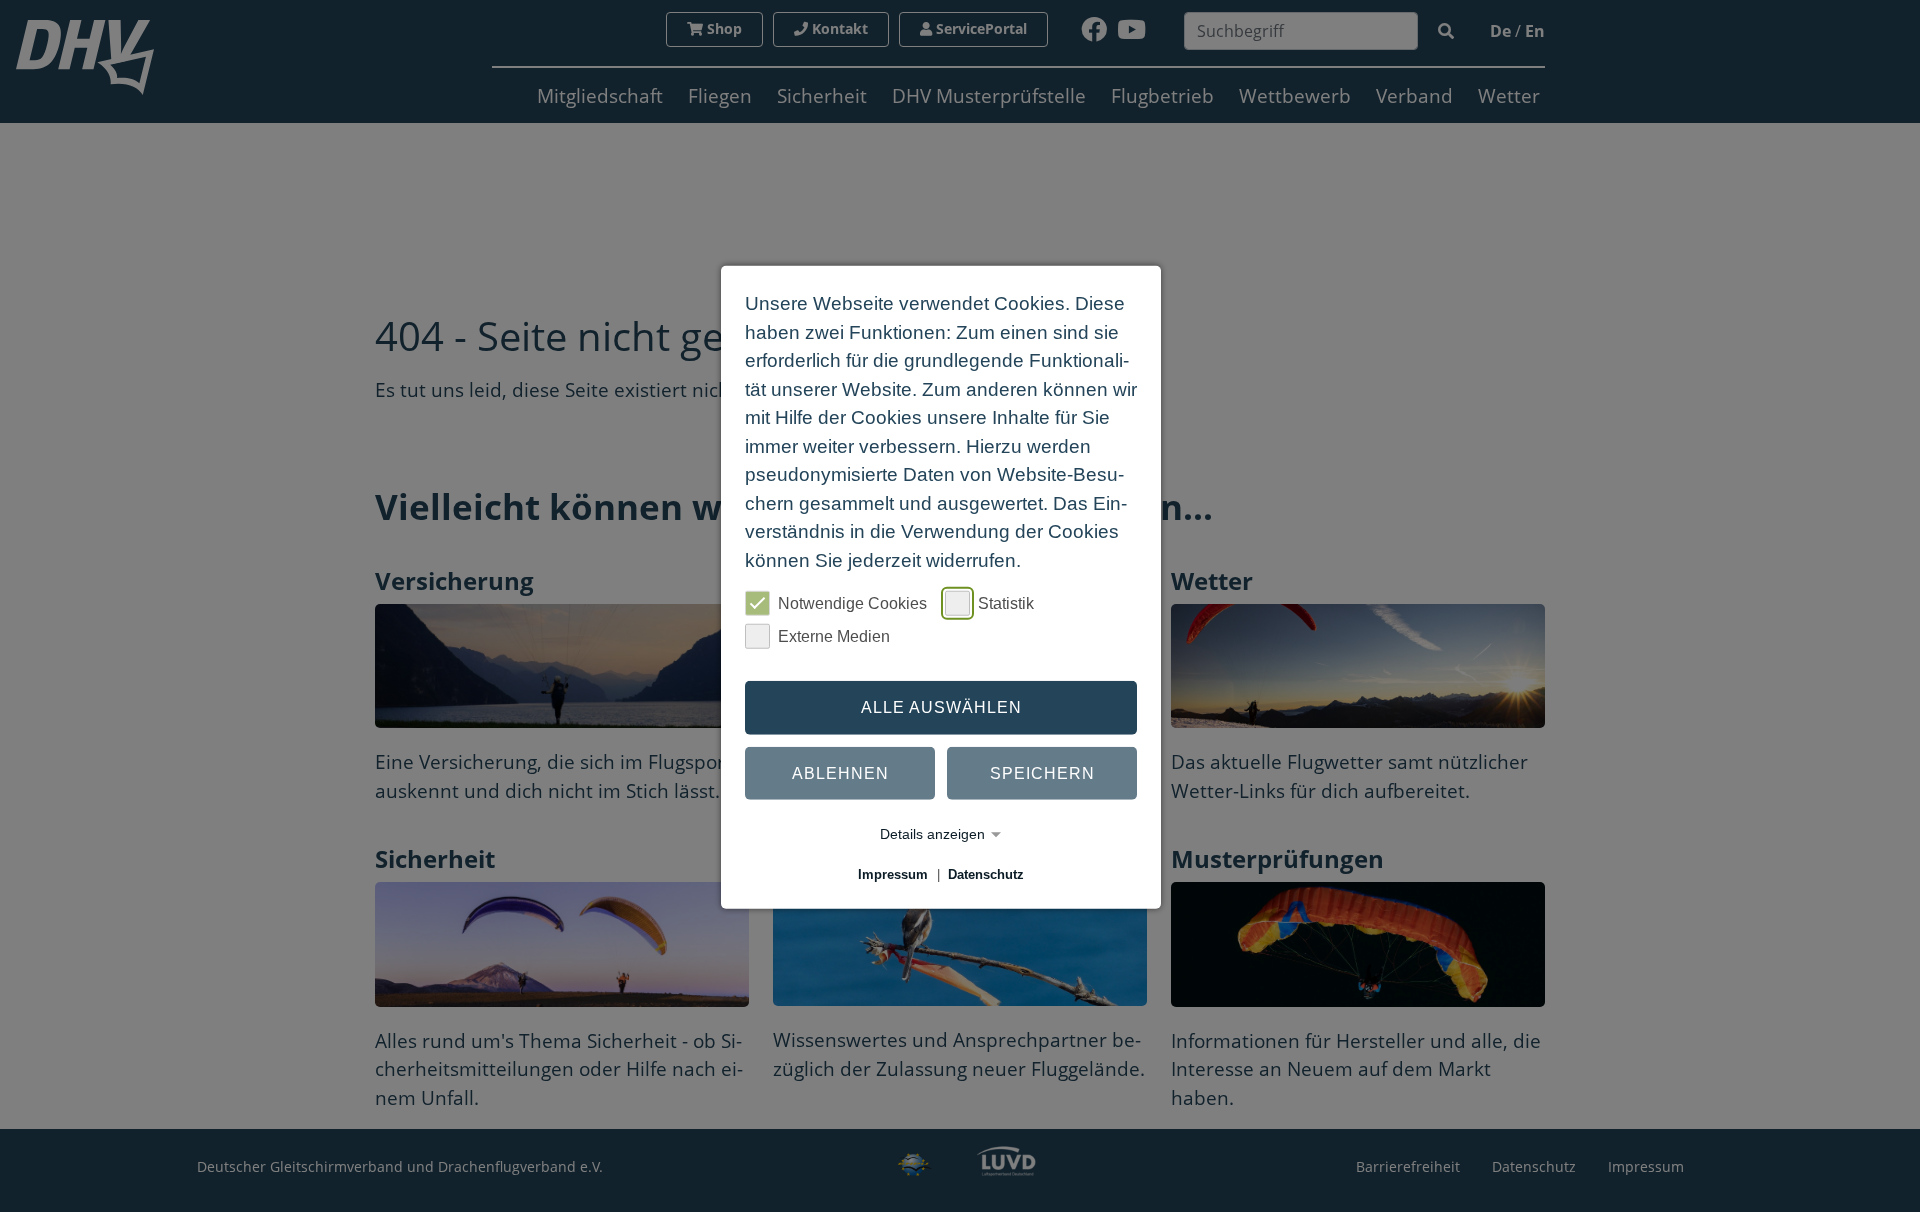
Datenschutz (986, 874)
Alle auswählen (941, 707)
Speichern (1042, 772)
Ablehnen (840, 772)
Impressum (893, 874)
